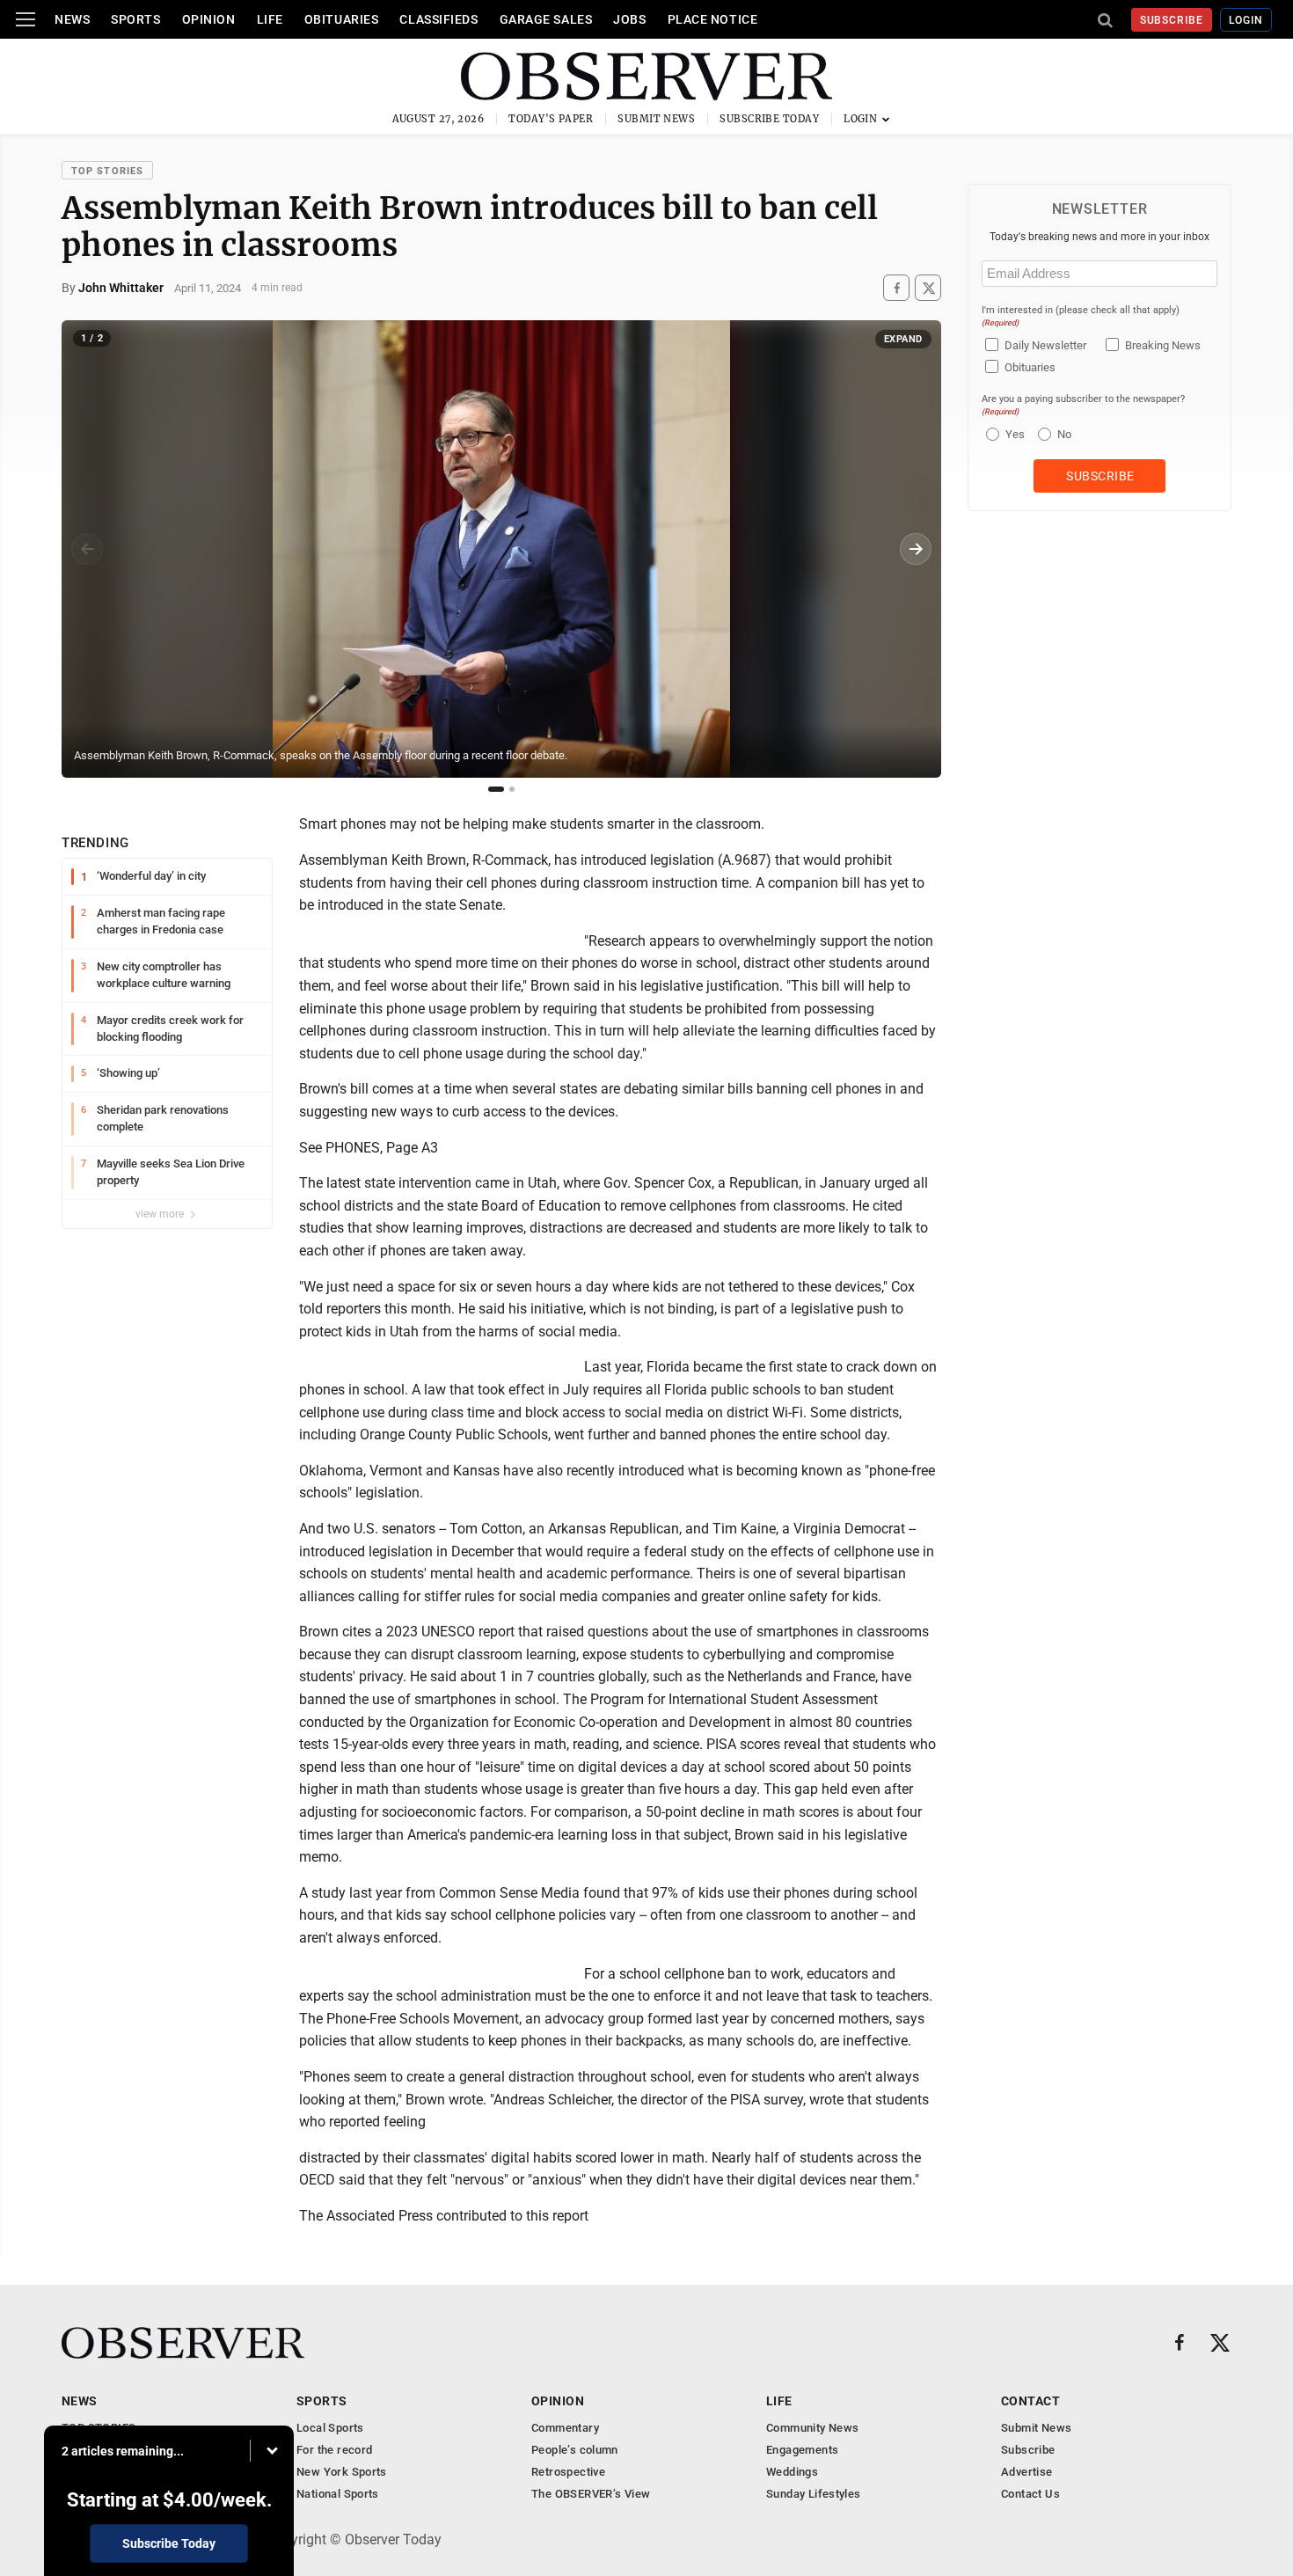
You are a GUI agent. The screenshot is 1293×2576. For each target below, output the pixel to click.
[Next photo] (916, 549)
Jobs (629, 19)
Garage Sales (546, 19)
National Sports (338, 2494)
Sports (135, 19)
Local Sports (330, 2428)
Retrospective (568, 2472)
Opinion (209, 19)
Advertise (1027, 2472)
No (1064, 434)
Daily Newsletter (1045, 345)
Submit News (656, 119)
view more (161, 1214)
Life (270, 19)
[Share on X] (928, 288)
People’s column (575, 2450)
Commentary (565, 2428)
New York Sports (342, 2472)
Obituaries (342, 19)
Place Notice (713, 19)
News (72, 19)
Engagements (802, 2450)
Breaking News (1163, 345)
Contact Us (1030, 2494)
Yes (1013, 434)
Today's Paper (551, 119)
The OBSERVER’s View (591, 2494)
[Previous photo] (87, 549)
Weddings (792, 2472)
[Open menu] (26, 19)
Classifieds (438, 19)
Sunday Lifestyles (814, 2494)
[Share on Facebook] (896, 288)
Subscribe (1172, 20)
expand (903, 339)
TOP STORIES (107, 171)
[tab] (496, 789)
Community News (812, 2428)
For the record (334, 2450)
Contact (1030, 2401)
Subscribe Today (769, 119)
